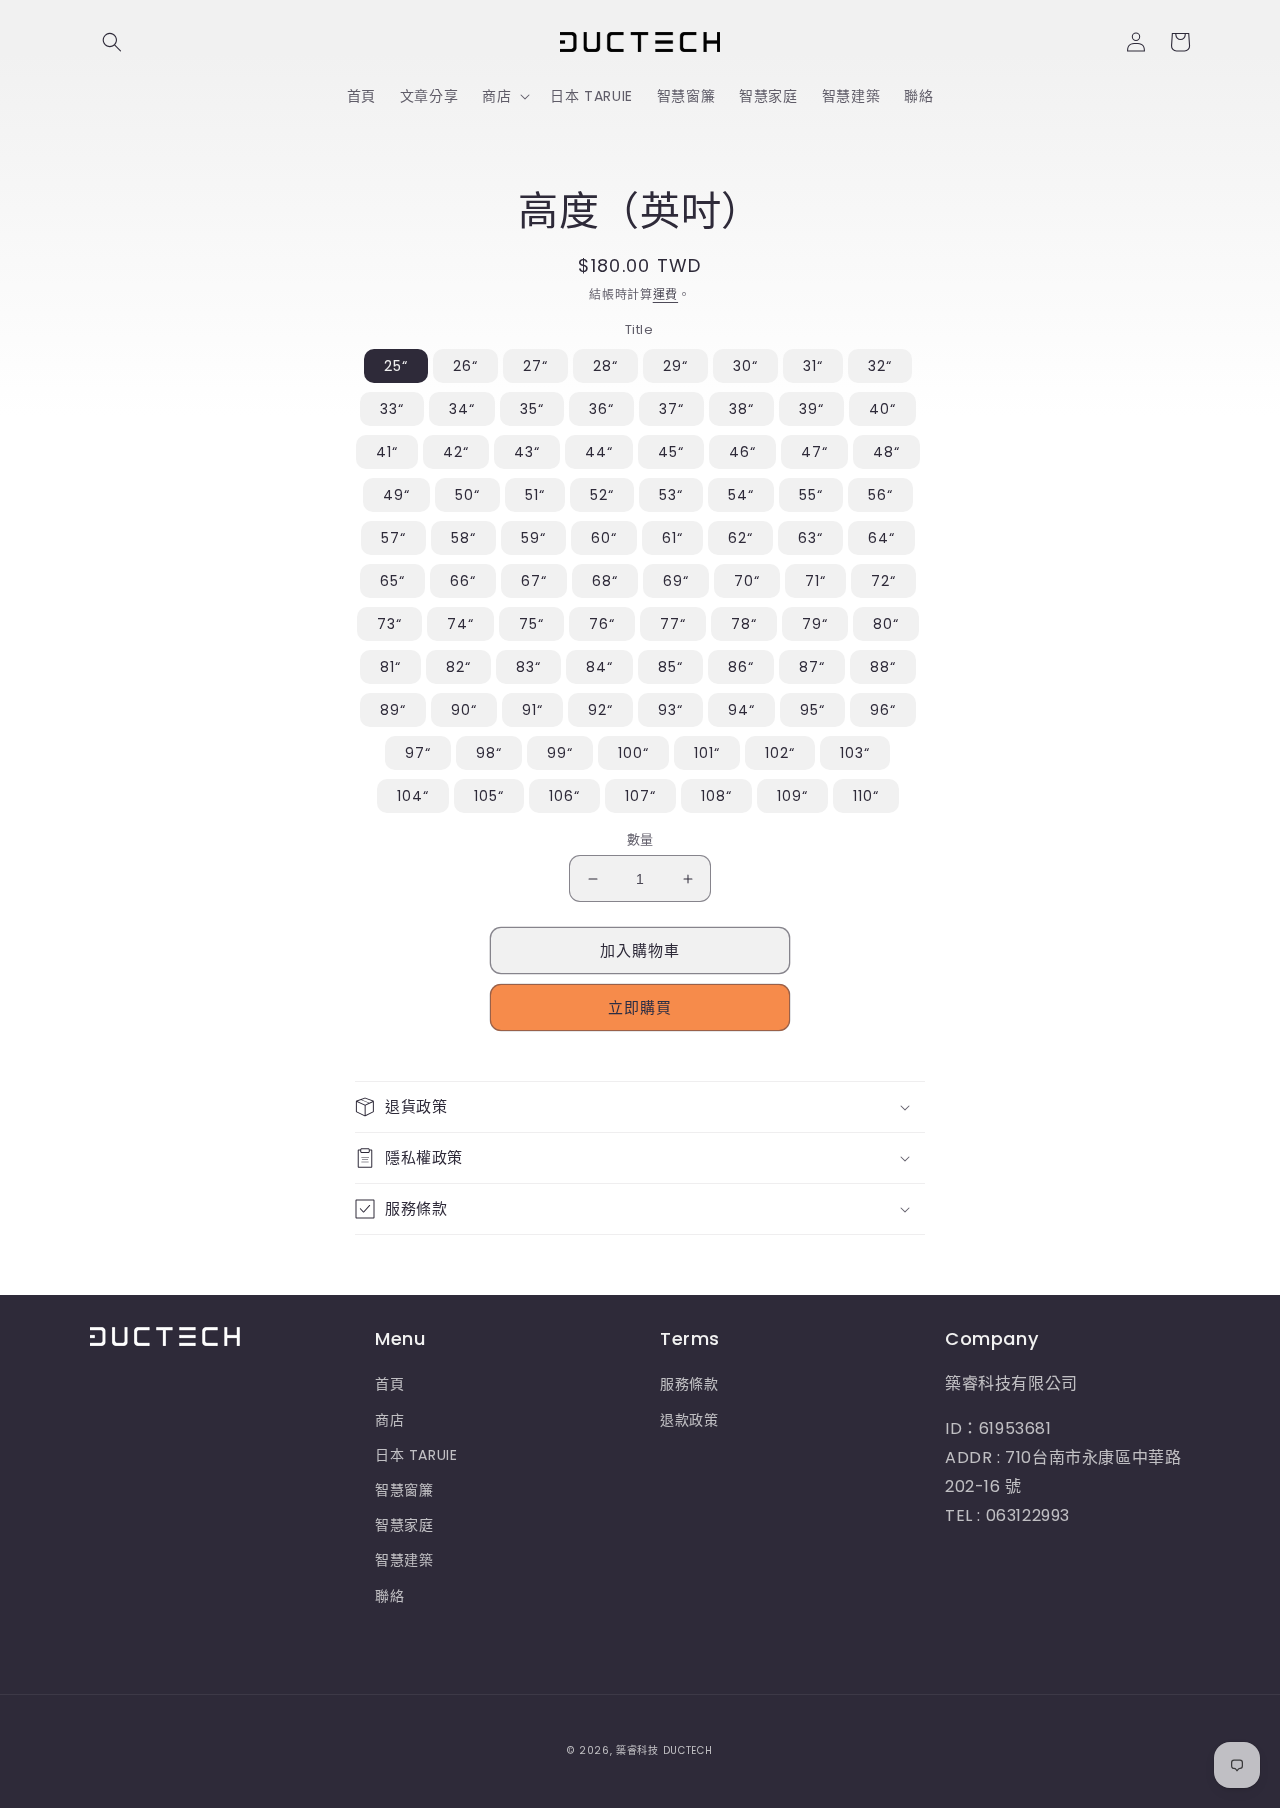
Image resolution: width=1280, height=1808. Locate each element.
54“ (741, 495)
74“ (460, 624)
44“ (599, 452)
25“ (396, 366)
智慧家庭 (404, 1525)
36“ (601, 409)
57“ (393, 538)
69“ (676, 581)
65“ (392, 581)
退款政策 (689, 1420)
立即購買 (640, 1007)
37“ (671, 409)
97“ (418, 753)
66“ (463, 581)
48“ (886, 452)
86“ (741, 667)
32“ (880, 366)
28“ (605, 366)
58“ (463, 538)
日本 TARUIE (416, 1455)
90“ (464, 710)
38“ (741, 409)
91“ (532, 710)
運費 (665, 294)
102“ (780, 753)
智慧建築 (404, 1560)
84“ (599, 667)
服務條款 (689, 1384)
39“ (811, 409)
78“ (744, 624)
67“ (534, 581)
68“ (605, 581)
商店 (389, 1420)
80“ (886, 624)
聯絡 (389, 1596)
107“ (640, 796)
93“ (670, 710)
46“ (742, 452)
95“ (812, 710)
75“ (531, 624)
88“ (883, 667)
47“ (814, 452)
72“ (883, 581)
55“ (811, 495)
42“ (456, 452)
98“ (489, 753)
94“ (741, 710)
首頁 (389, 1384)
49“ (396, 495)
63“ (810, 538)
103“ (855, 753)
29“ (675, 366)
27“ (535, 366)
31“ (813, 366)
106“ (564, 796)
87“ (812, 667)
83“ (528, 667)
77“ (673, 624)
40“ (882, 409)
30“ (745, 366)
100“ (633, 753)
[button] (112, 42)
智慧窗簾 (404, 1490)
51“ (535, 495)
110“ (866, 796)
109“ (792, 796)
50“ (467, 495)
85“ (670, 667)
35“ (532, 409)
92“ (600, 710)
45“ (671, 452)
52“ (602, 495)
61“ (672, 538)
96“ (883, 710)
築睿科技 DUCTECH (664, 1750)
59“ (533, 538)
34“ (462, 409)
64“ (881, 538)
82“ (458, 667)
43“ (527, 452)
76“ (602, 624)
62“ (740, 538)
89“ (393, 710)
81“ (390, 667)
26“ (465, 366)
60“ (604, 538)
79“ (815, 624)
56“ (880, 495)
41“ (387, 452)
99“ (560, 753)
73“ (389, 624)
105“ (489, 796)
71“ (815, 581)
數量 (640, 839)
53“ (671, 495)
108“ (716, 796)
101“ (707, 753)
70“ (747, 581)
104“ (413, 796)
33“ (392, 409)
